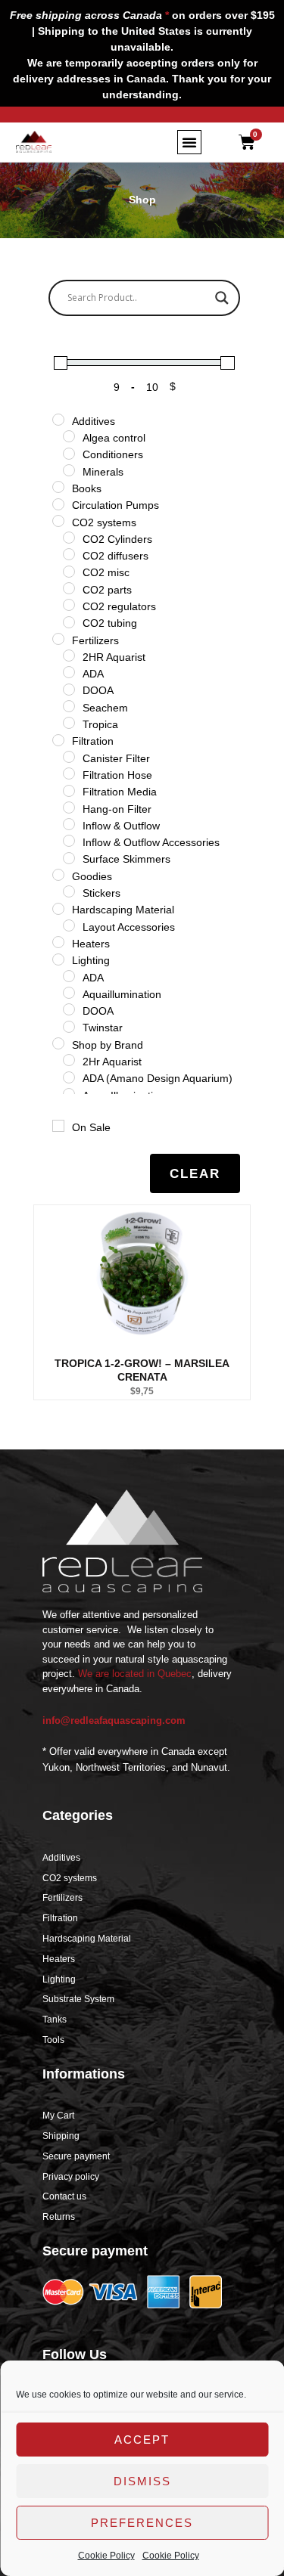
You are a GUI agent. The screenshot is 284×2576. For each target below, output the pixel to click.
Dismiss (142, 2481)
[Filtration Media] (69, 791)
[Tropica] (69, 723)
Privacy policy (71, 2177)
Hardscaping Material (87, 1939)
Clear (195, 1174)
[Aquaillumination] (69, 993)
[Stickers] (69, 891)
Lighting (59, 1979)
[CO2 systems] (58, 521)
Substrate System (78, 1999)
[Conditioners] (69, 454)
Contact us (64, 2196)
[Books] (58, 487)
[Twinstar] (69, 1027)
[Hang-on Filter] (69, 808)
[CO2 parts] (69, 588)
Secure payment (76, 2156)
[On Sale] (58, 1126)
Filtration (60, 1918)
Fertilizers (62, 1898)
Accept (142, 2440)
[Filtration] (58, 740)
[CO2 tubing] (69, 622)
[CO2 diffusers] (69, 554)
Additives (61, 1858)
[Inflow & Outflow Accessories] (69, 841)
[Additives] (58, 420)
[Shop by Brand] (58, 1043)
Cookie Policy (106, 2556)
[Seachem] (69, 706)
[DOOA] (69, 690)
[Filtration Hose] (69, 773)
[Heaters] (58, 942)
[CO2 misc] (69, 572)
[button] (189, 142)
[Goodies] (58, 875)
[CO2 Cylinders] (69, 538)
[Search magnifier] (222, 298)
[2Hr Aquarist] (69, 1060)
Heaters (59, 1959)
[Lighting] (58, 959)
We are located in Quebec (135, 1674)
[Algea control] (69, 436)
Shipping (61, 2136)
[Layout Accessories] (69, 925)
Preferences (142, 2523)
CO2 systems (70, 1878)
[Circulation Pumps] (58, 504)
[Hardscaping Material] (58, 909)
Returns (59, 2217)
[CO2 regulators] (69, 605)
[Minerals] (69, 470)
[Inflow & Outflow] (69, 824)
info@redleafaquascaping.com (114, 1720)
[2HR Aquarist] (69, 656)
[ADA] (69, 672)
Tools (53, 2040)
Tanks (55, 2020)
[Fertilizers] (58, 639)
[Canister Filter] (69, 757)
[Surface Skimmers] (69, 858)
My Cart (58, 2116)
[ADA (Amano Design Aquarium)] (69, 1077)
